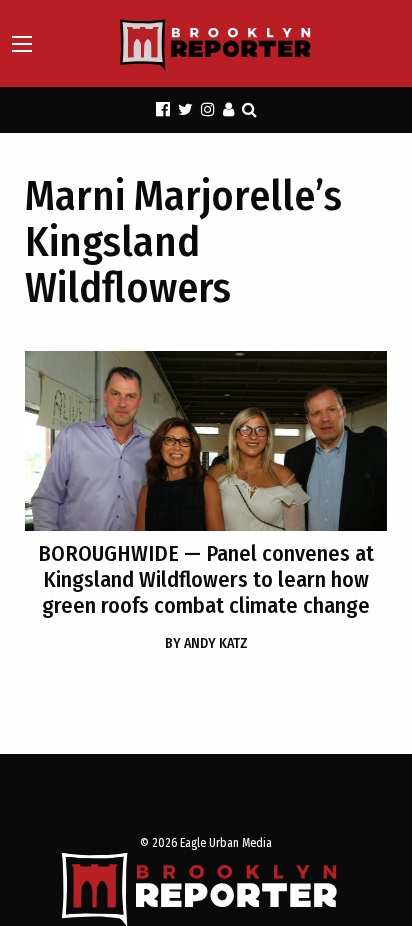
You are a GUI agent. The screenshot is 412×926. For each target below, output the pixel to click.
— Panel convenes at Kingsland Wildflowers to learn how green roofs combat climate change (206, 579)
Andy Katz (206, 643)
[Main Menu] (22, 44)
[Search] (249, 109)
